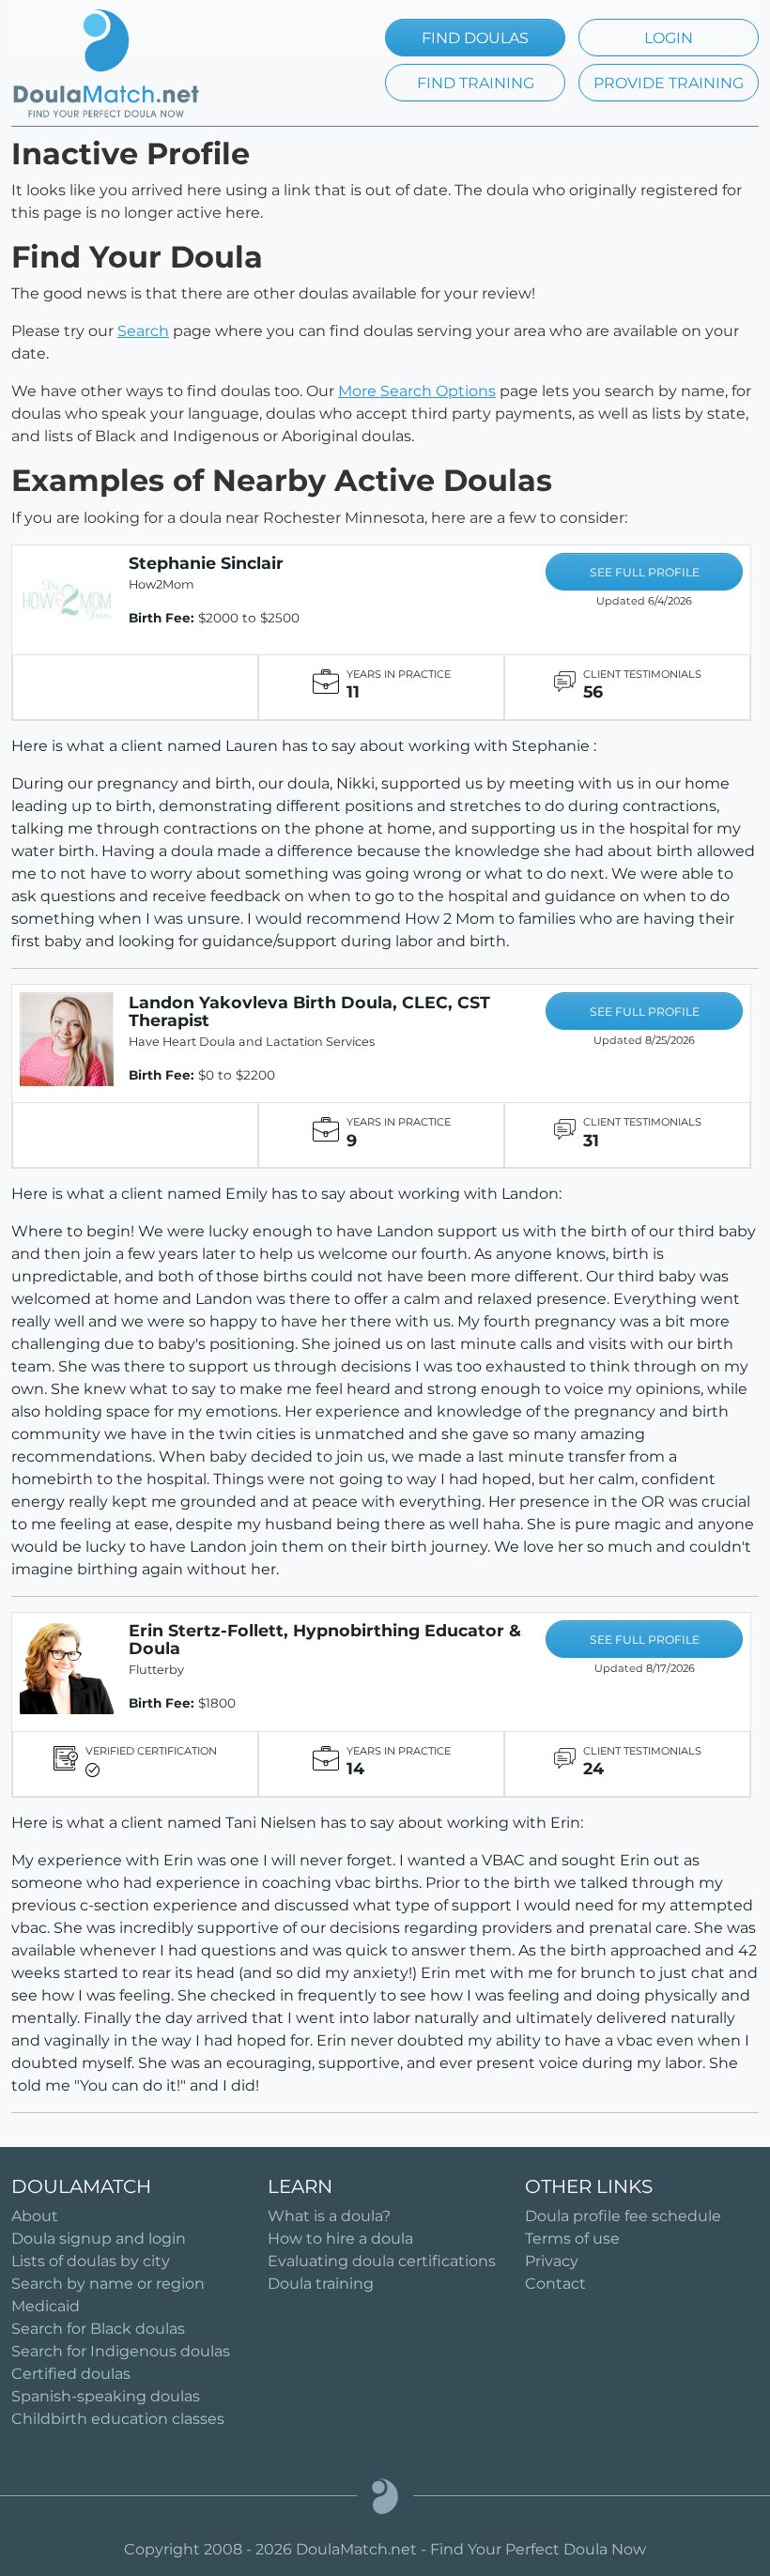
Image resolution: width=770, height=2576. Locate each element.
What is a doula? (329, 2216)
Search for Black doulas (98, 2329)
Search (143, 331)
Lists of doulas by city (91, 2261)
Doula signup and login (99, 2239)
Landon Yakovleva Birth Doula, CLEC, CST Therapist (309, 1011)
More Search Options (417, 391)
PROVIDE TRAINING (669, 83)
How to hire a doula (340, 2239)
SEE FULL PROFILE (645, 572)
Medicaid (46, 2306)
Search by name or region (108, 2284)
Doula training (321, 2284)
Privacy (552, 2261)
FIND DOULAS (475, 38)
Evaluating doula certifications (382, 2261)
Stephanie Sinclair (206, 563)
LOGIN (669, 38)
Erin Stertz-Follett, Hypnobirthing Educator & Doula (325, 1639)
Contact (555, 2284)
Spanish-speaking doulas (106, 2396)
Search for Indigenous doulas (121, 2351)
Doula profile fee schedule (623, 2216)
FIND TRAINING (476, 83)
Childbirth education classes (118, 2419)
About (35, 2216)
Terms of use (572, 2239)
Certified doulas (71, 2374)
